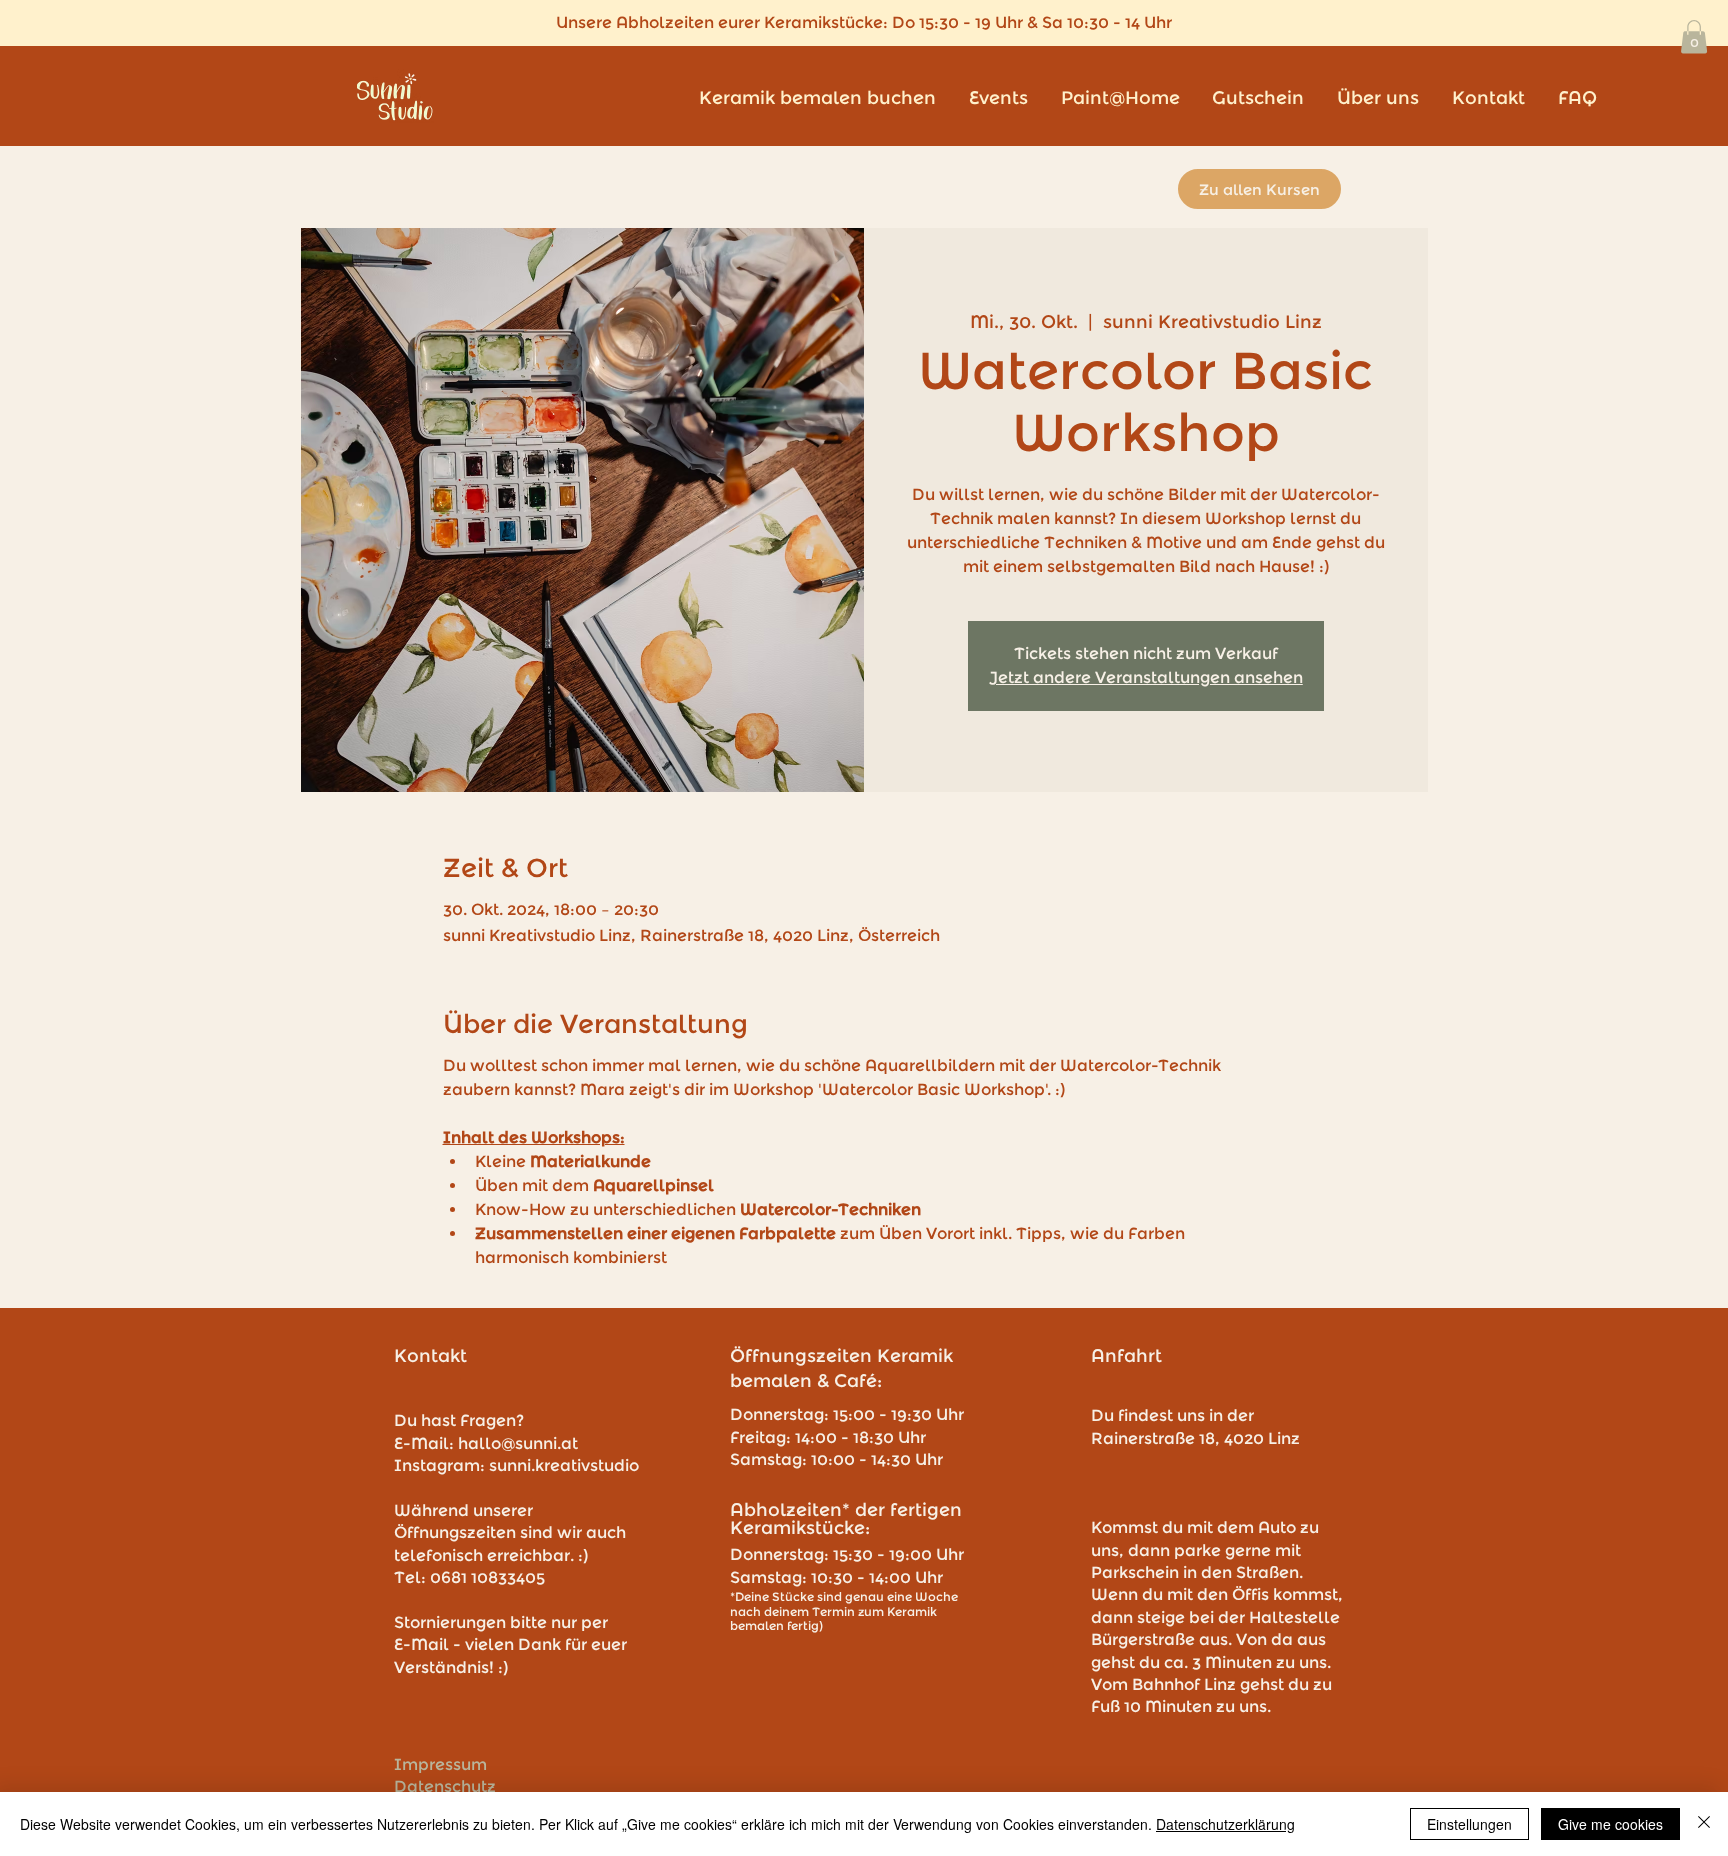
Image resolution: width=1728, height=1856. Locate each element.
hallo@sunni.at (518, 1443)
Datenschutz (445, 1786)
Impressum (440, 1764)
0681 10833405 (487, 1577)
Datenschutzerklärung (1225, 1824)
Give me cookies (1610, 1824)
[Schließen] (1704, 1824)
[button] (1694, 36)
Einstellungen (1469, 1824)
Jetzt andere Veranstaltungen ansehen (1146, 677)
